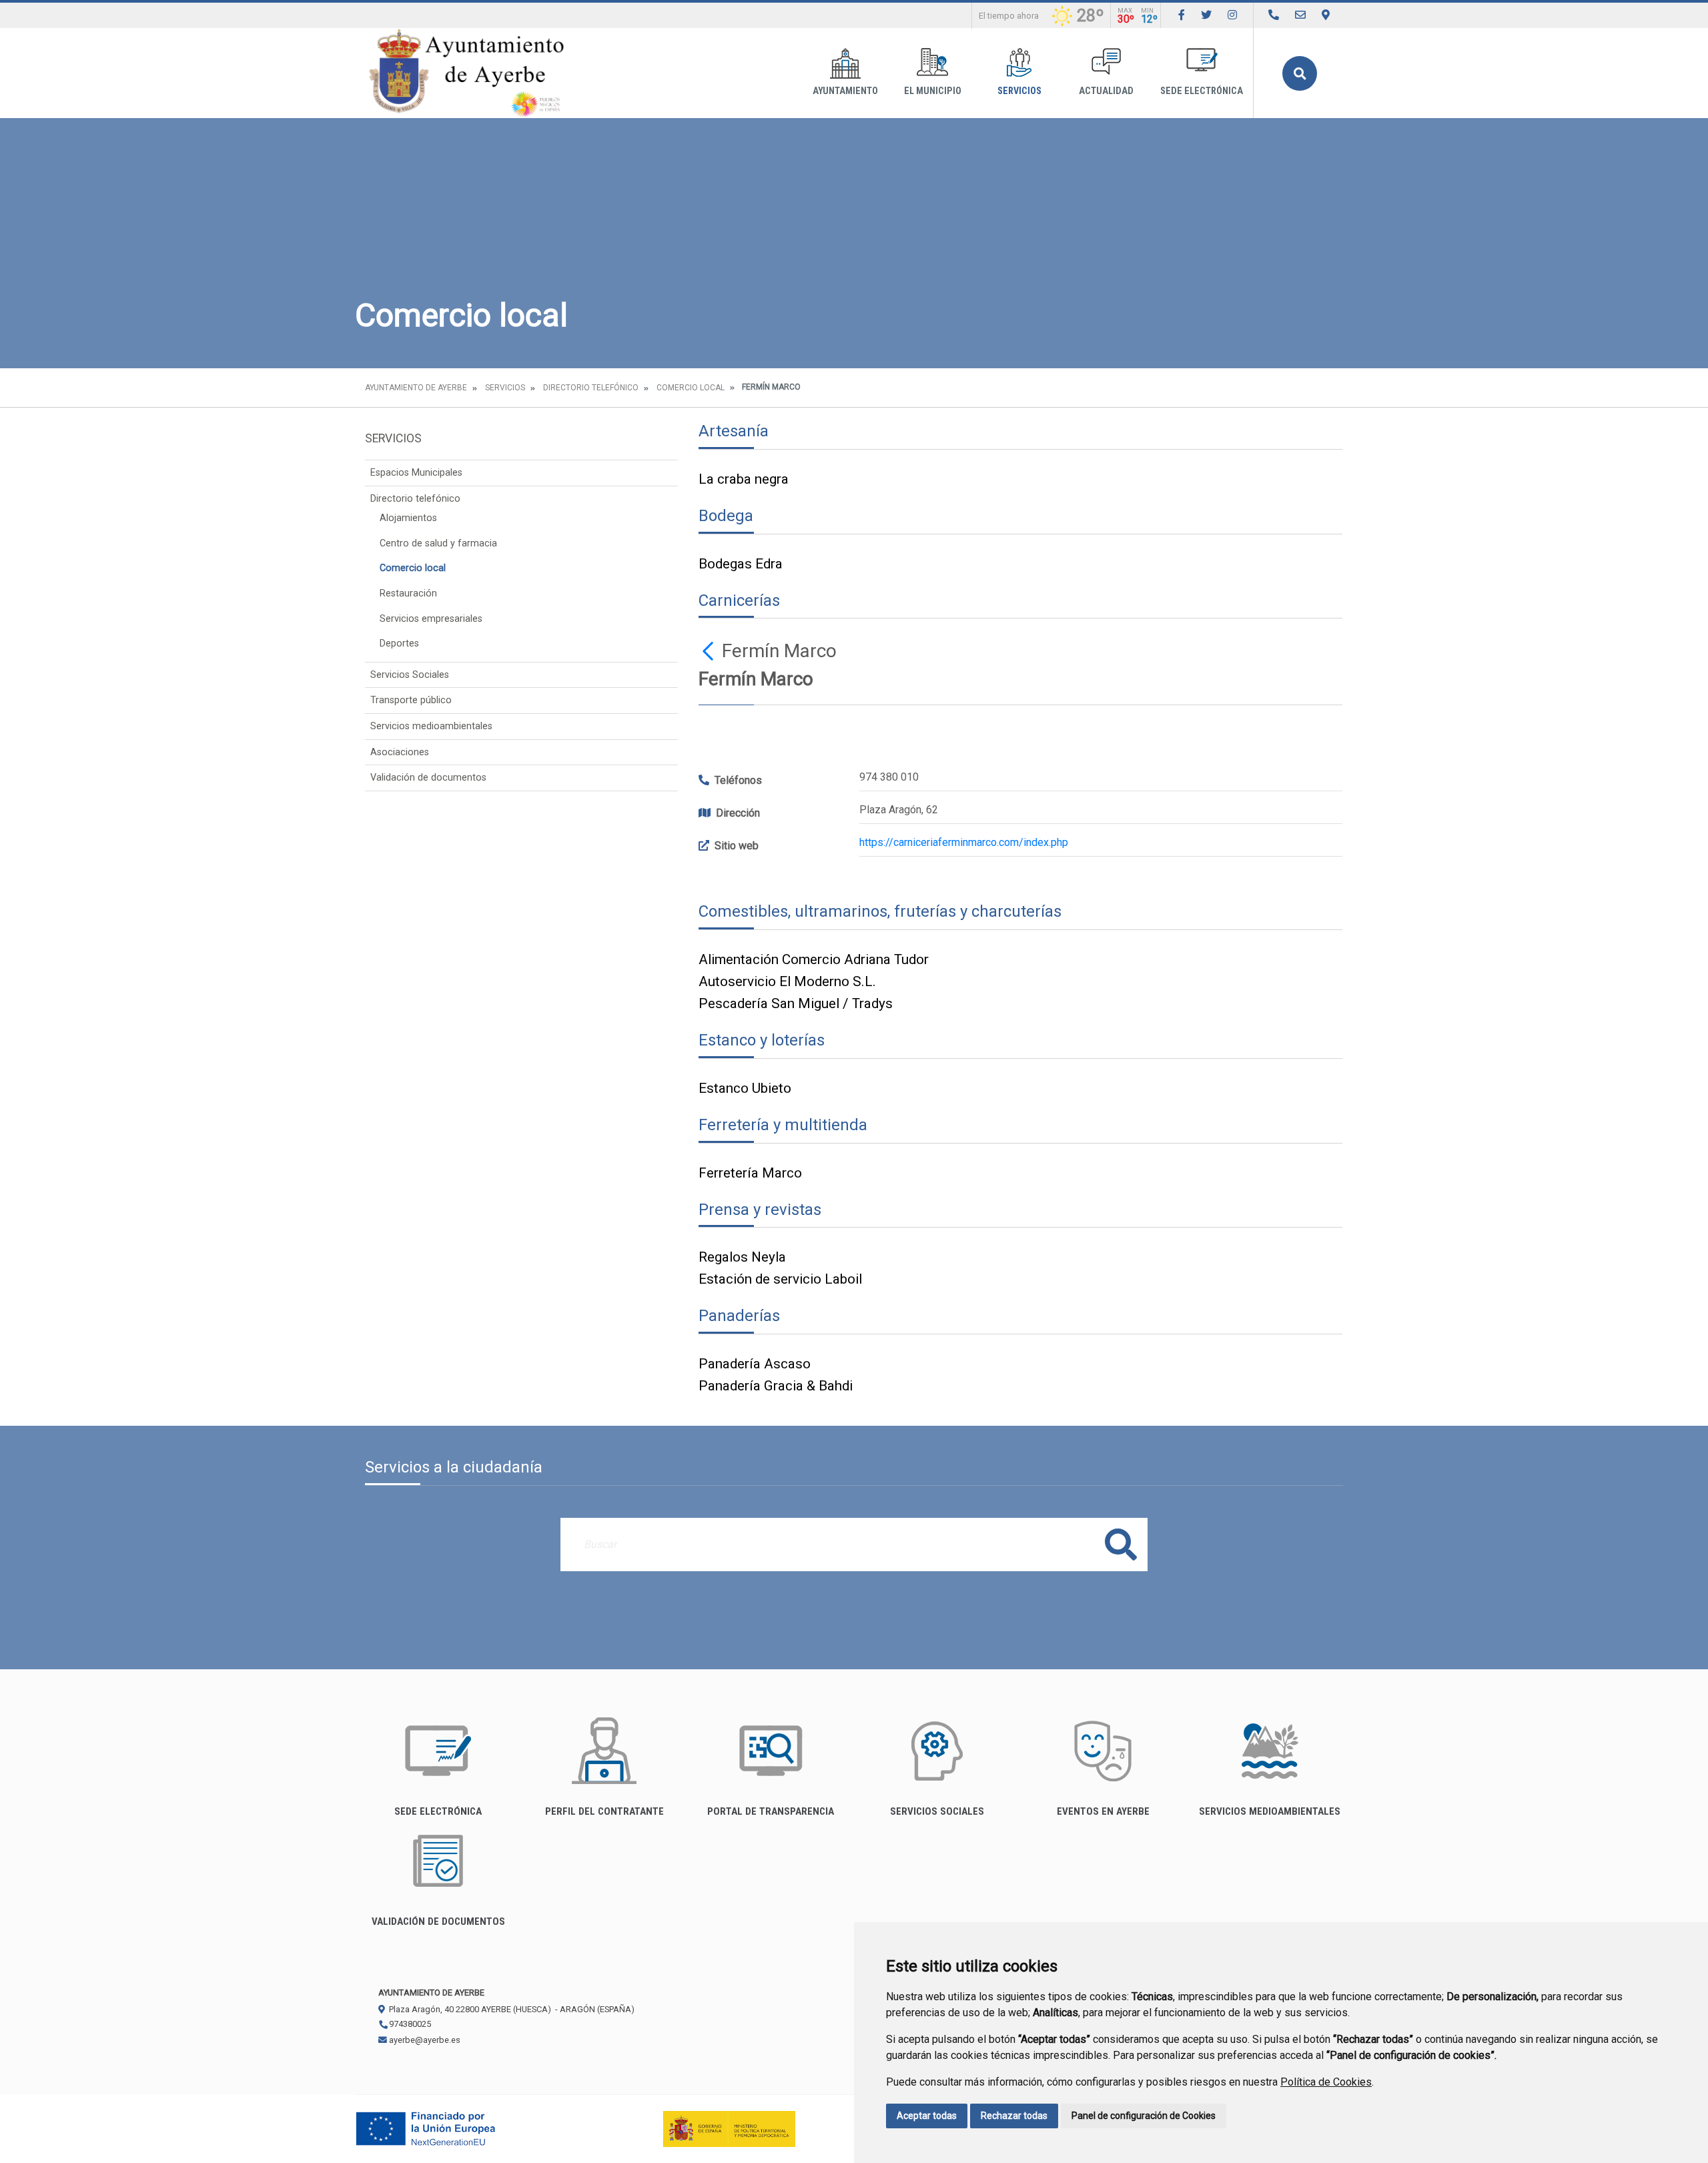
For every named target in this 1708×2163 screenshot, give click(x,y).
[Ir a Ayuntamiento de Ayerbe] (467, 73)
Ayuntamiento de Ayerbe (416, 388)
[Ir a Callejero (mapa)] (1326, 15)
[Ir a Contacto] (1300, 15)
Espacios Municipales (416, 473)
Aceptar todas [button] (927, 2116)
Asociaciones (400, 752)
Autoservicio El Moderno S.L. (787, 981)
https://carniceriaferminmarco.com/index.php (964, 842)
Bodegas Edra (741, 564)
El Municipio (933, 91)
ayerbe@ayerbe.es (424, 2040)
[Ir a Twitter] (1206, 15)
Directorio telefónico (591, 388)
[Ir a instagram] (1232, 15)
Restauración (408, 593)
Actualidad (1106, 91)
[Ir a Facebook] (1182, 15)
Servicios (1019, 91)
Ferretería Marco (750, 1173)
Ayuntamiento (845, 91)
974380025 (409, 2024)
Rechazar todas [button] (1014, 2116)
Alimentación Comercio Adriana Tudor (814, 959)
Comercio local (691, 388)
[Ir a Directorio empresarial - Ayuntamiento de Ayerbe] (1274, 15)
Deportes (399, 643)
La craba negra (744, 479)
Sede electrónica (1202, 91)
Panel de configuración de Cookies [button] (1144, 2116)
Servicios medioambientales (431, 726)
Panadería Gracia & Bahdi (776, 1386)
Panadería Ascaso (755, 1364)
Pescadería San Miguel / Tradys (796, 1003)
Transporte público (411, 700)
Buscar (1300, 73)
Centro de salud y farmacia (438, 543)
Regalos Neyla (742, 1257)
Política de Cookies (1326, 2082)
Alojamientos (408, 518)
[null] (710, 651)
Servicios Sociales (410, 675)
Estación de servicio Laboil (780, 1279)
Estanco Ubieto (745, 1088)
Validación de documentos (428, 778)
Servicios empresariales (431, 619)
